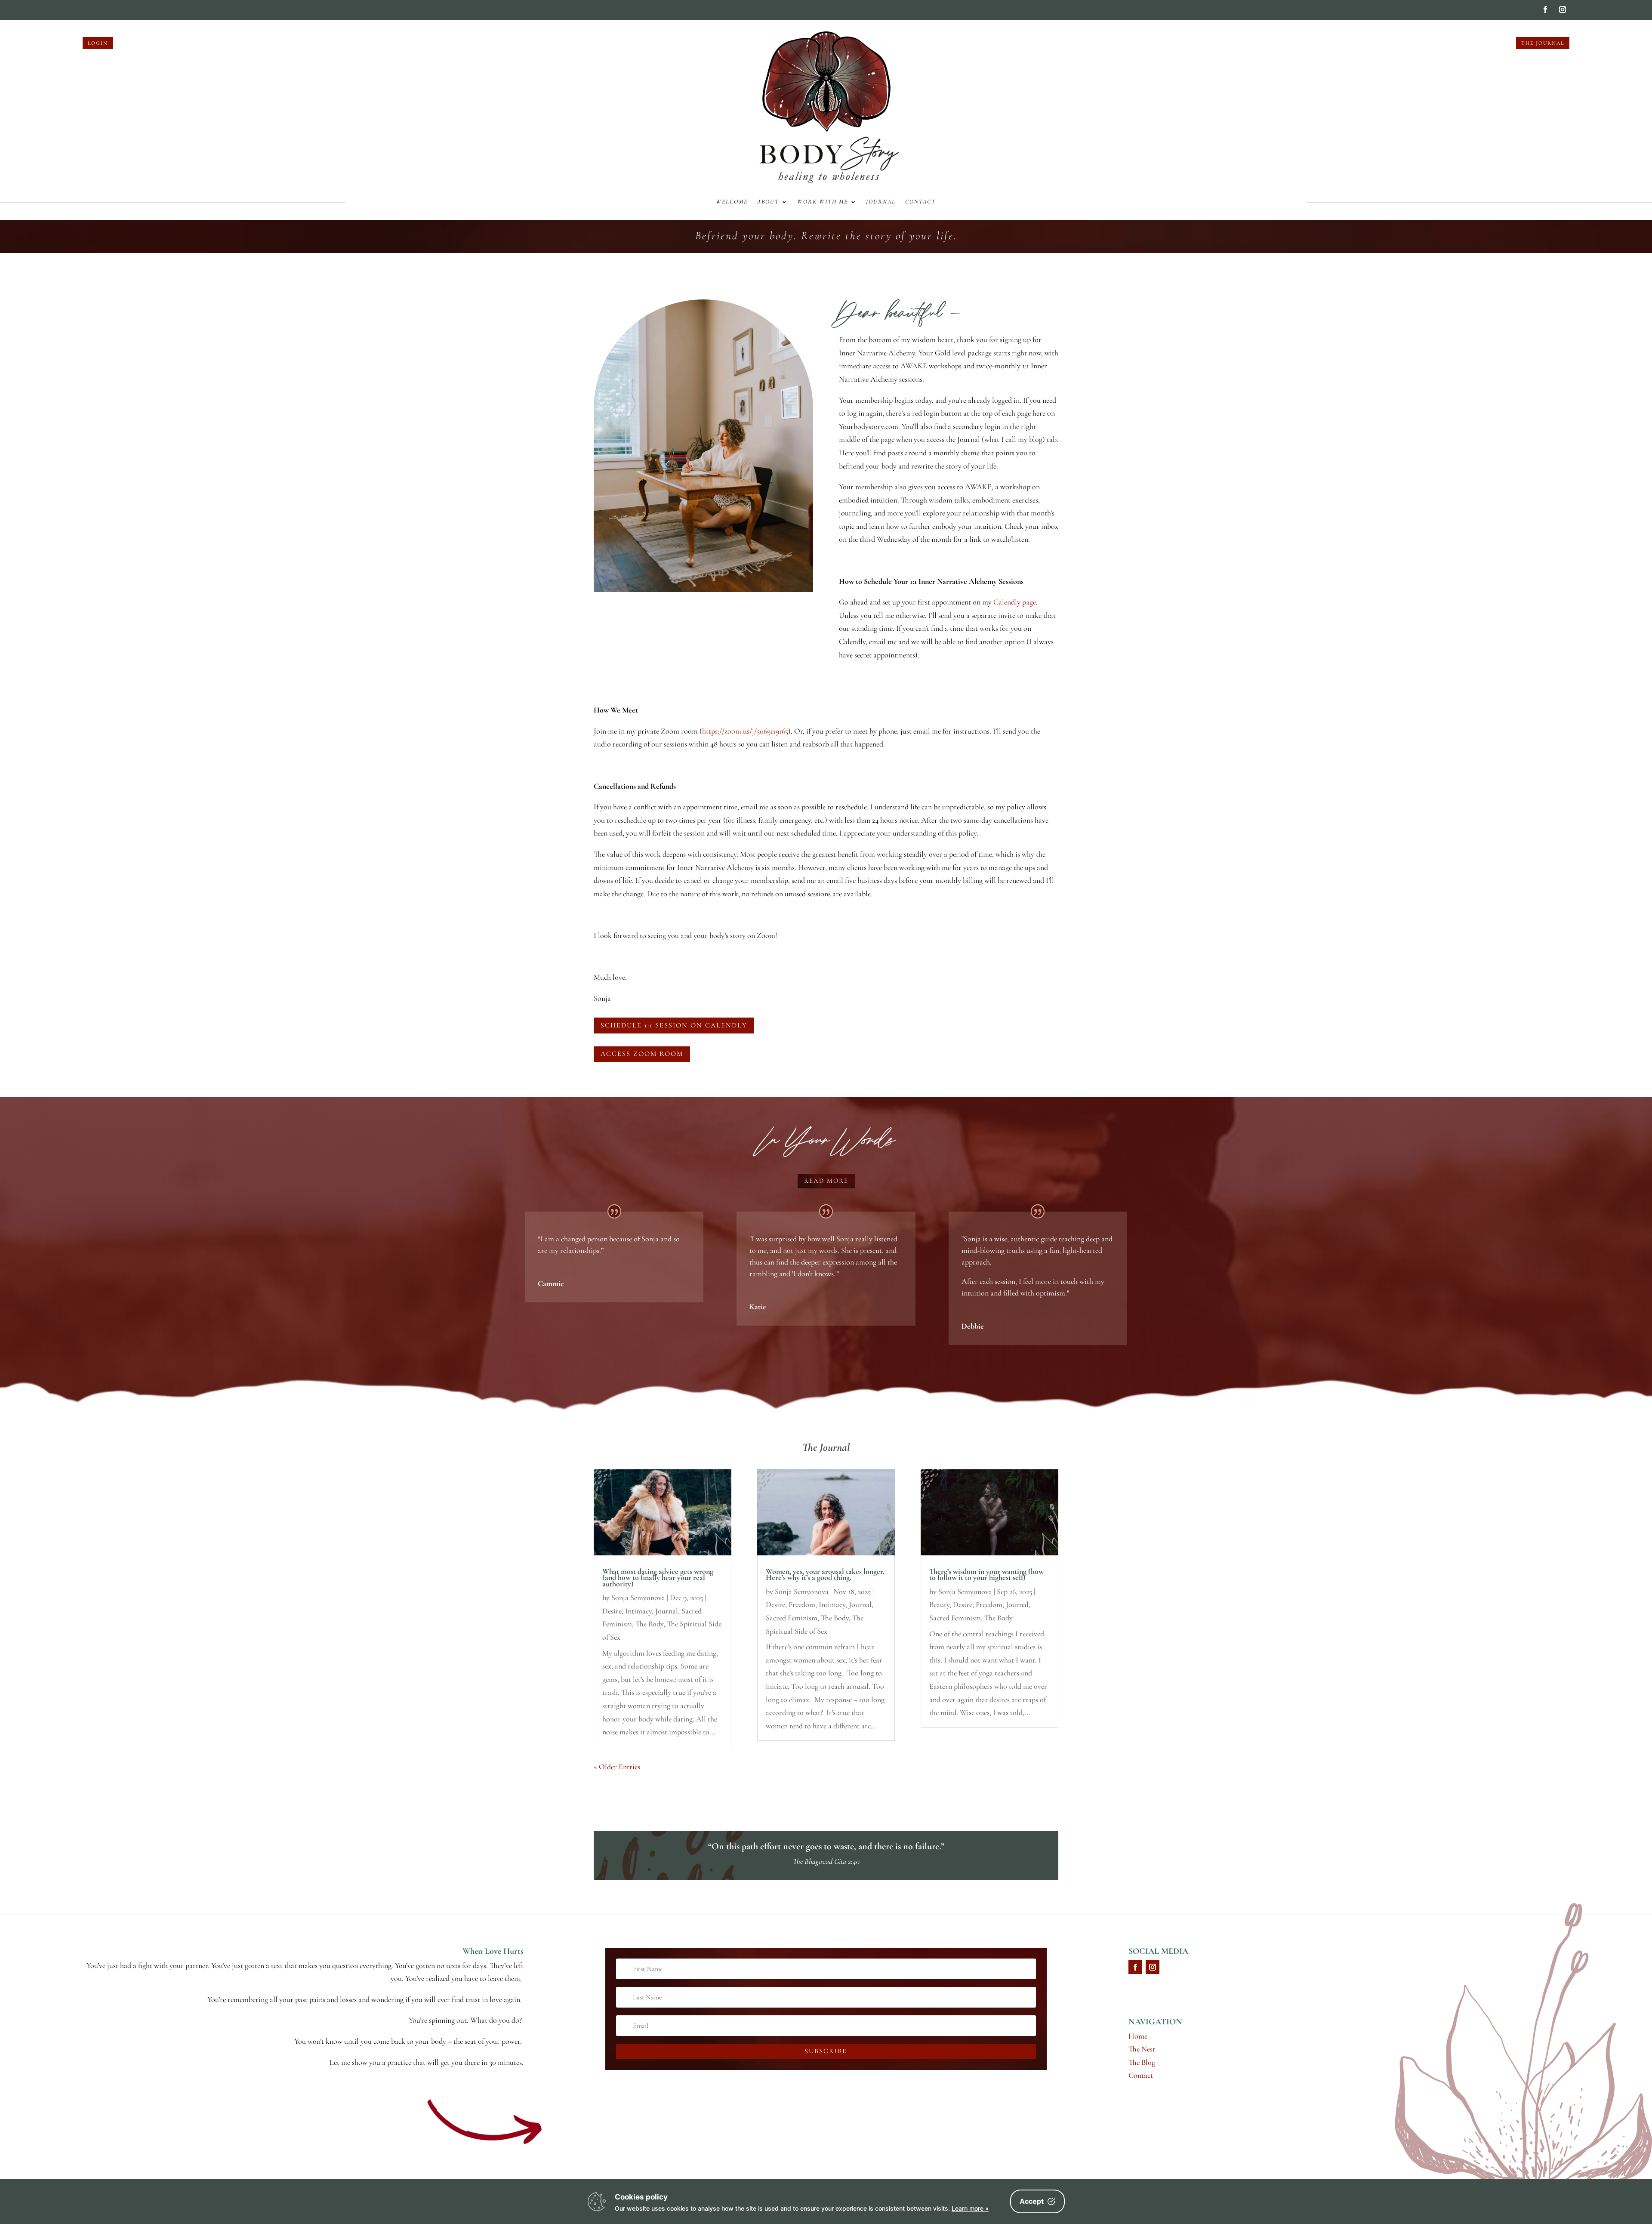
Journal (881, 202)
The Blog (1142, 2062)
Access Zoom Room (642, 1054)
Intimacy (638, 1611)
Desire (612, 1611)
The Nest (1142, 2049)
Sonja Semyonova (638, 1598)
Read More (826, 1181)
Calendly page (1015, 602)
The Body (649, 1624)
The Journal (1543, 43)
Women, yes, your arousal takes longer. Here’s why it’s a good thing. (825, 1574)
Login (98, 43)
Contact (920, 202)
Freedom (802, 1604)
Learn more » (970, 2208)
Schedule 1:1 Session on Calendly (674, 1025)
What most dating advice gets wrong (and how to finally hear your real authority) (658, 1578)
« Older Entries (617, 1767)
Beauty (939, 1604)
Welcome (732, 202)
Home (1138, 2036)
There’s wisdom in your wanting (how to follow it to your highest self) (986, 1574)
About (768, 202)
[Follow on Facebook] (1545, 9)
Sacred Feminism (792, 1618)
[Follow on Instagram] (1563, 9)
